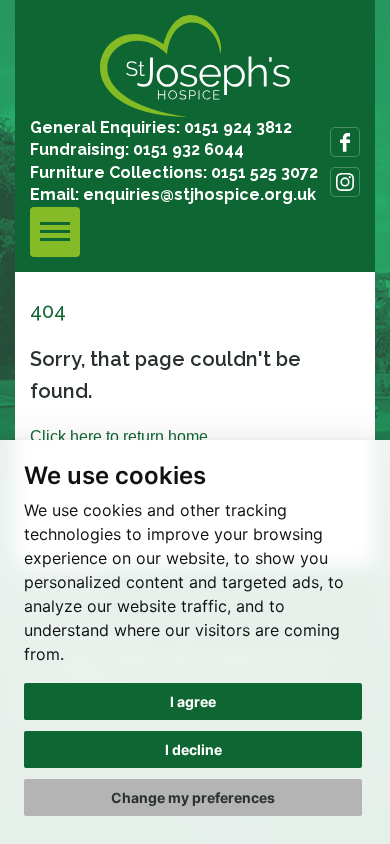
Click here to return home (119, 436)
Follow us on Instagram (345, 182)
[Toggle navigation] (55, 232)
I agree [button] (193, 701)
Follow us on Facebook (345, 142)
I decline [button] (193, 749)
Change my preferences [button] (193, 797)
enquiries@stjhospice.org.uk (199, 194)
